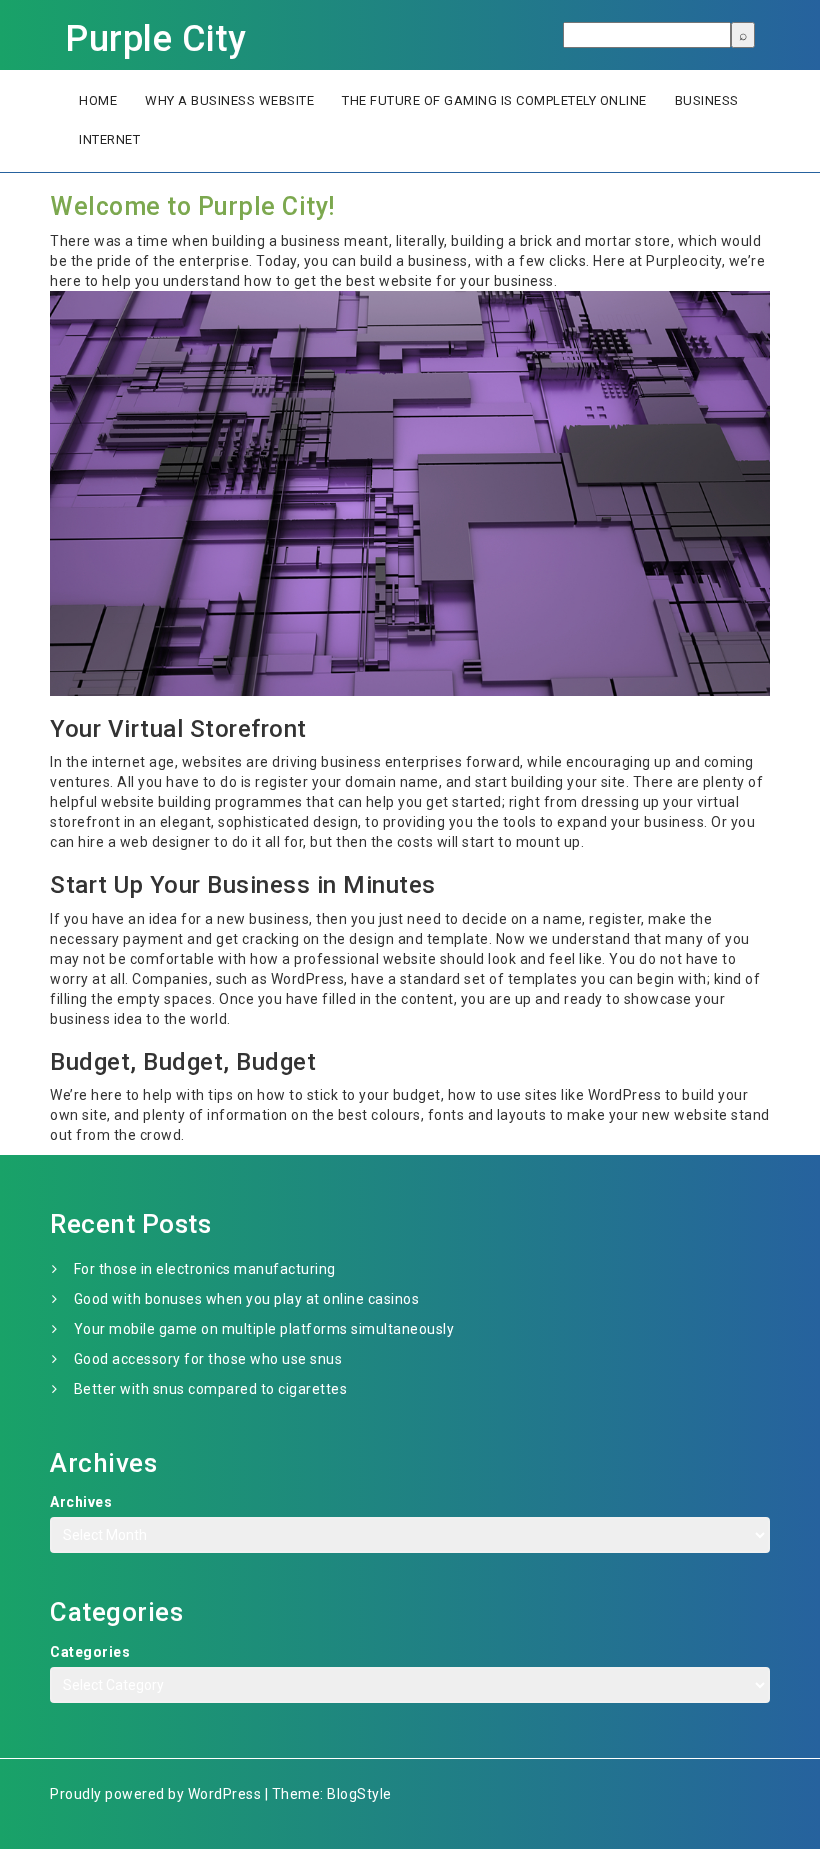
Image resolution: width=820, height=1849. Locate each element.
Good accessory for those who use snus (208, 1359)
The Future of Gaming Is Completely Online (494, 100)
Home (98, 100)
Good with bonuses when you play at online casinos (247, 1299)
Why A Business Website (229, 100)
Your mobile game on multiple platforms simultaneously (264, 1329)
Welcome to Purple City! (192, 206)
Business (707, 100)
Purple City (156, 39)
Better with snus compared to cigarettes (211, 1389)
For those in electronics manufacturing (205, 1269)
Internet (109, 139)
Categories (90, 1652)
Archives (81, 1502)
